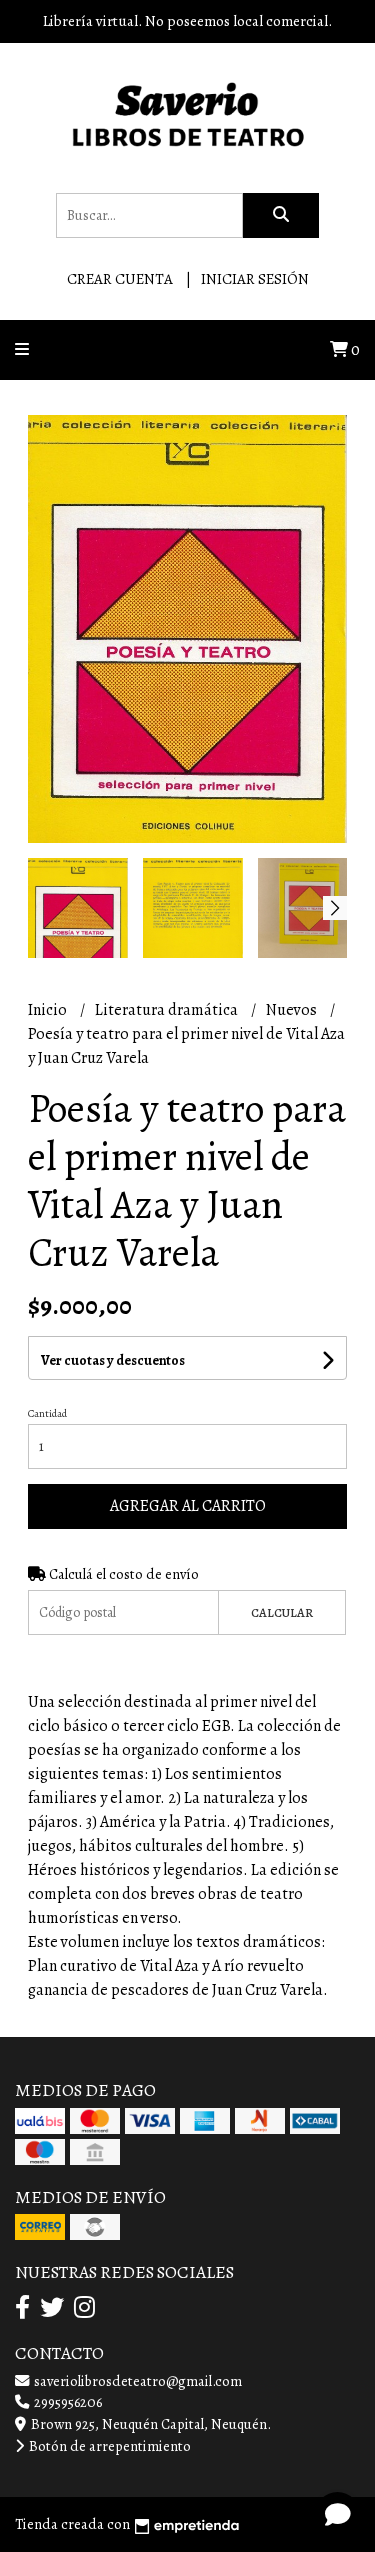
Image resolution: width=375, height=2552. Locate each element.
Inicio (49, 1010)
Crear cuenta (120, 279)
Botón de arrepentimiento (108, 2446)
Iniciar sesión (255, 279)
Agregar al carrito (188, 1506)
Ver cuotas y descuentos (113, 1360)
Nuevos (293, 1010)
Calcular (282, 1612)
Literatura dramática (168, 1010)
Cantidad (47, 1413)
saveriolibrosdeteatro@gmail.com (136, 2381)
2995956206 (66, 2402)
